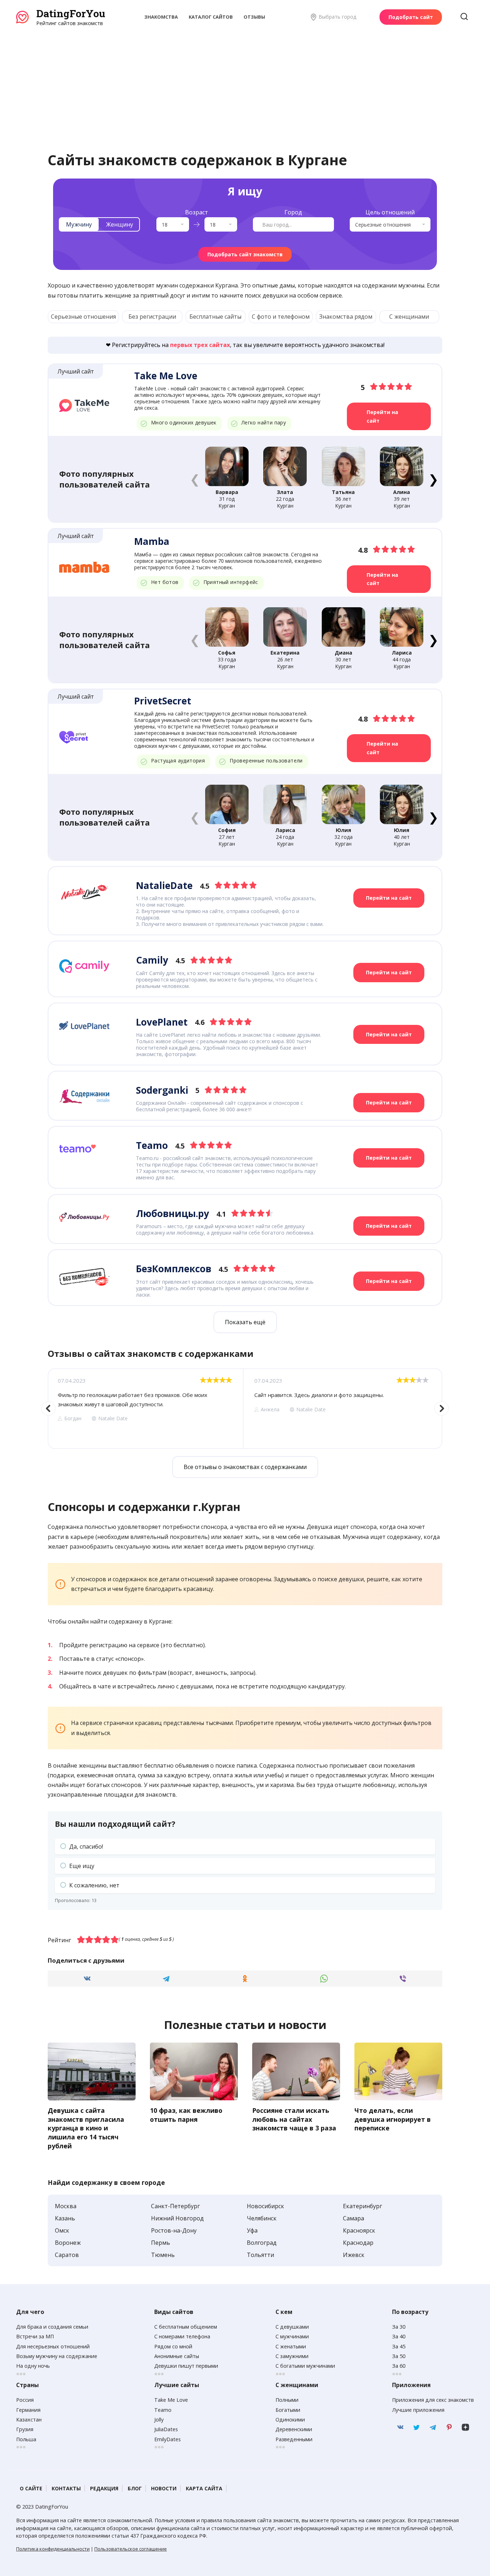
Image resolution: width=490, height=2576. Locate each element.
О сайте (31, 2488)
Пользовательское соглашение (131, 2549)
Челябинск (262, 2218)
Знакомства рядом (346, 317)
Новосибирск (265, 2206)
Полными (287, 2400)
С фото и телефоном (281, 317)
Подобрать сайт (411, 17)
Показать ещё (245, 1322)
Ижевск (354, 2255)
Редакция (104, 2488)
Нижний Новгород (177, 2218)
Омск (62, 2230)
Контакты (66, 2488)
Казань (65, 2218)
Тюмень (163, 2255)
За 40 (399, 2336)
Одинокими (290, 2420)
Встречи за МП (35, 2336)
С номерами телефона (182, 2336)
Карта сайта (204, 2488)
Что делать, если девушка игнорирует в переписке (393, 2119)
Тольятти (260, 2255)
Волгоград (262, 2243)
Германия (28, 2410)
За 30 (399, 2327)
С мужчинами (292, 2336)
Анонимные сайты (177, 2356)
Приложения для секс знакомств (433, 2400)
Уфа (252, 2230)
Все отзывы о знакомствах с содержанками (245, 1467)
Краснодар (358, 2243)
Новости (164, 2488)
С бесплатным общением (186, 2327)
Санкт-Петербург (175, 2206)
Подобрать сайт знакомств (245, 254)
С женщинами (409, 317)
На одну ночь (33, 2366)
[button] (433, 479)
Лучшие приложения (418, 2410)
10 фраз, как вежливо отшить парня (186, 2115)
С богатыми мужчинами (305, 2366)
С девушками (292, 2327)
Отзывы (254, 17)
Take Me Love (171, 2400)
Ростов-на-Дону (174, 2230)
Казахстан (29, 2420)
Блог (135, 2488)
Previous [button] (48, 1408)
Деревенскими (294, 2429)
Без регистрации (152, 317)
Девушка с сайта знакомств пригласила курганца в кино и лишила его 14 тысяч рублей (86, 2128)
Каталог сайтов (211, 17)
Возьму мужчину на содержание (57, 2356)
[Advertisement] (245, 81)
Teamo (163, 2410)
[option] (145, 1409)
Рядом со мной (173, 2346)
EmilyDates (168, 2439)
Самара (354, 2218)
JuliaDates (166, 2429)
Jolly (159, 2420)
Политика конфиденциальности (53, 2549)
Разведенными (294, 2439)
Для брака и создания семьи (52, 2327)
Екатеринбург (362, 2206)
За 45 (399, 2346)
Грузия (25, 2429)
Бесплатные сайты (215, 317)
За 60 (399, 2366)
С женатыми (291, 2346)
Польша (26, 2439)
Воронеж (68, 2243)
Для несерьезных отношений (53, 2346)
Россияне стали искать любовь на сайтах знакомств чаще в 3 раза (294, 2119)
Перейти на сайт (382, 416)
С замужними (292, 2356)
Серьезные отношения (83, 317)
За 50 (399, 2356)
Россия (25, 2400)
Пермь (161, 2243)
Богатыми (288, 2410)
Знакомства (161, 17)
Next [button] (442, 1408)
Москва (66, 2206)
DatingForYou (71, 13)
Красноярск (359, 2230)
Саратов (67, 2255)
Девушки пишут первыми (186, 2366)
